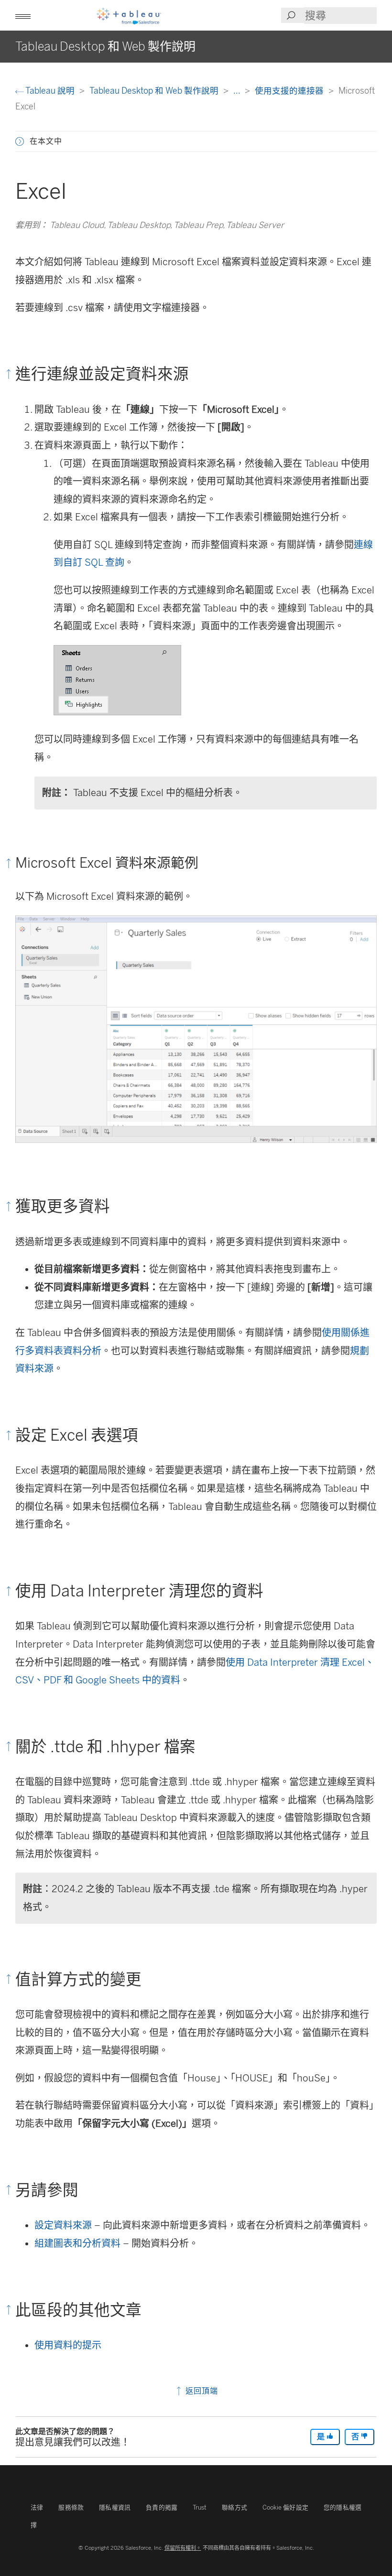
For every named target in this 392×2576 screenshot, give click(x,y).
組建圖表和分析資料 (77, 2243)
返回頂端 (201, 2391)
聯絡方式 (234, 2507)
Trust (200, 2507)
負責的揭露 (162, 2507)
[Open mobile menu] (23, 15)
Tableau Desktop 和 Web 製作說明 (155, 91)
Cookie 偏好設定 (285, 2507)
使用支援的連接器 (290, 91)
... (238, 91)
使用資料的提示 (68, 2345)
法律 (37, 2507)
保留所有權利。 (183, 2548)
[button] (20, 141)
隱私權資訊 (115, 2507)
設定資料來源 (63, 2225)
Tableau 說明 (50, 91)
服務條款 (71, 2507)
